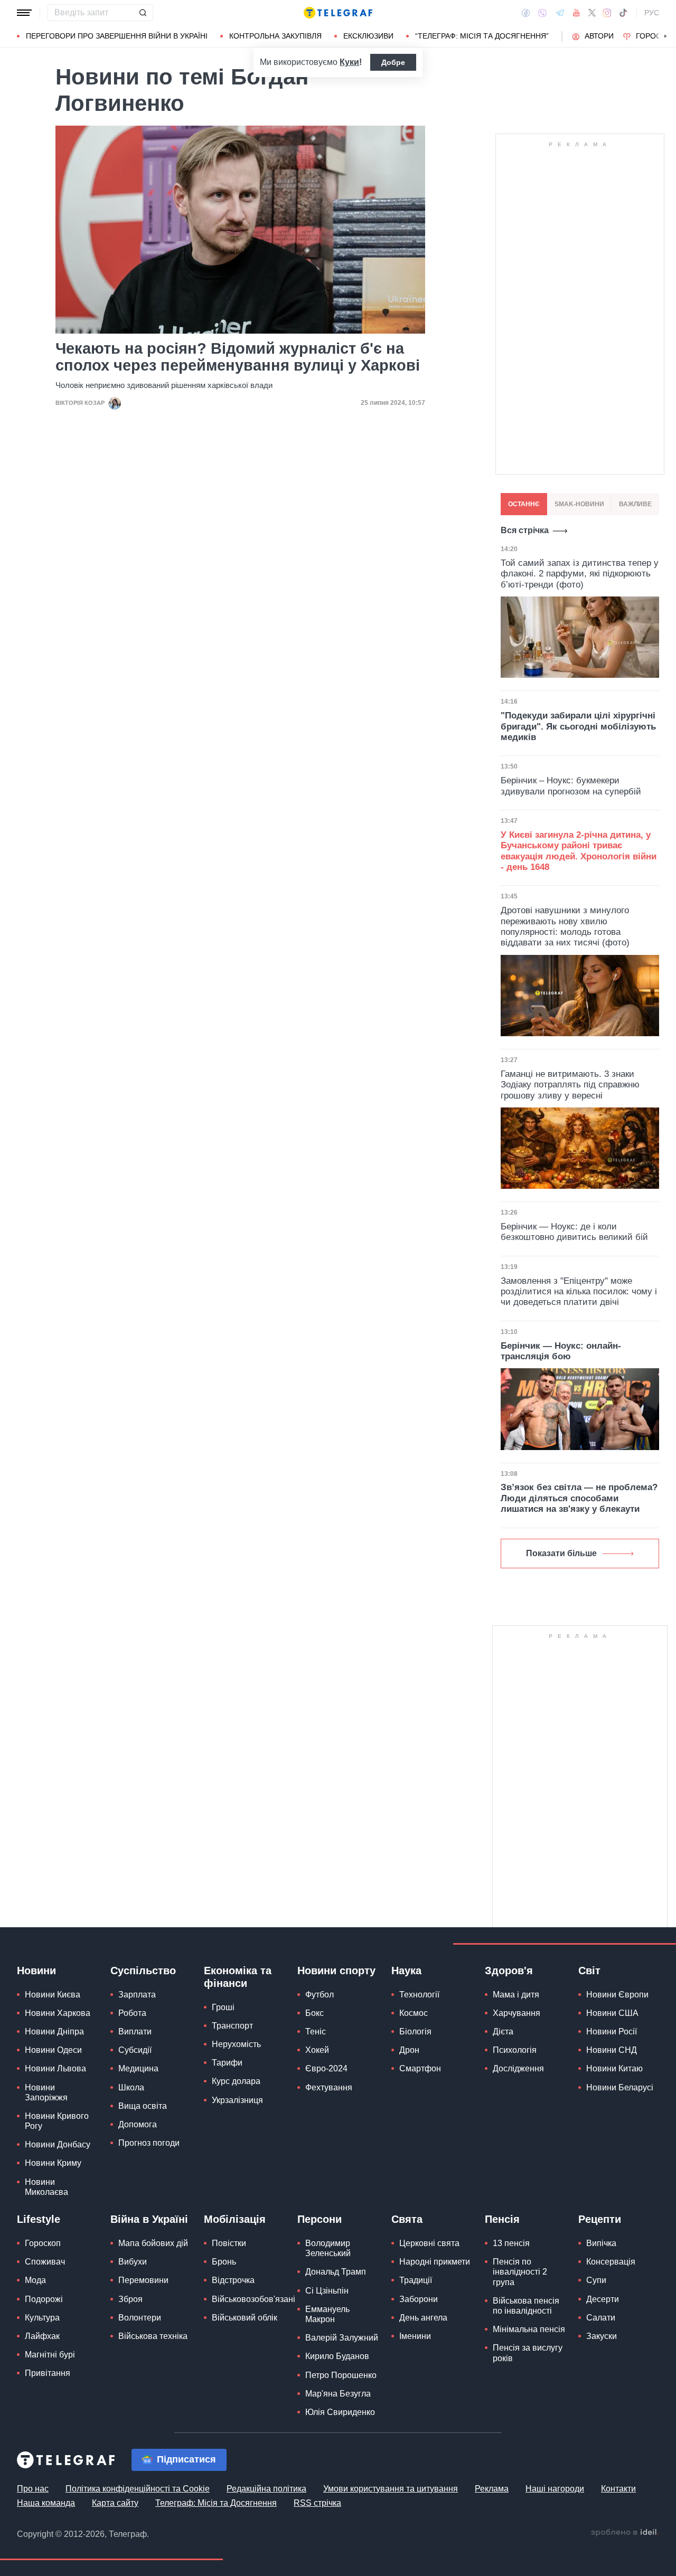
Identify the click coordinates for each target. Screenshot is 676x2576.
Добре (393, 62)
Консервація (611, 2262)
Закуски (602, 2336)
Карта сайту (115, 2503)
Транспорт (232, 2026)
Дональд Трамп (336, 2272)
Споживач (45, 2262)
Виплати (135, 2032)
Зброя (130, 2299)
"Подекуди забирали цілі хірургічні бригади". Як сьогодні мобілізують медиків (578, 726)
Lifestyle (39, 2219)
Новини (36, 1971)
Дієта (503, 2032)
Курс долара (236, 2081)
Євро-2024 (326, 2068)
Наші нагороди (555, 2489)
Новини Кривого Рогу (57, 2121)
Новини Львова (55, 2068)
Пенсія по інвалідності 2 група (520, 2272)
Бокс (314, 2013)
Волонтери (140, 2318)
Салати (601, 2318)
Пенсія (502, 2219)
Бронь (224, 2262)
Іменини (415, 2336)
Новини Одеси (53, 2050)
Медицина (138, 2068)
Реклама (492, 2489)
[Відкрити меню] (24, 13)
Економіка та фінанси (238, 1977)
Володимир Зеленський (328, 2248)
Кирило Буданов (337, 2356)
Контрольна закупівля (275, 36)
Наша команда (46, 2503)
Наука (406, 1971)
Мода (35, 2280)
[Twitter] (592, 13)
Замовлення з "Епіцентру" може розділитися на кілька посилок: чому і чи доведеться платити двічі (579, 1292)
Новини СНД (612, 2050)
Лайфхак (42, 2336)
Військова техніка (153, 2336)
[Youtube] (576, 13)
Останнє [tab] (524, 504)
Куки (349, 62)
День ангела (423, 2318)
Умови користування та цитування (391, 2489)
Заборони (419, 2299)
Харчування (517, 2013)
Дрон (409, 2050)
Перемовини (143, 2280)
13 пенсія (511, 2243)
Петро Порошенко (341, 2375)
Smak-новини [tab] (579, 504)
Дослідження (518, 2068)
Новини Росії (612, 2032)
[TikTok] (623, 13)
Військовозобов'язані (253, 2299)
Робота (132, 2013)
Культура (42, 2318)
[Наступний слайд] (665, 36)
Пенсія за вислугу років (528, 2353)
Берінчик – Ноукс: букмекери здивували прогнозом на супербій (571, 786)
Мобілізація (235, 2219)
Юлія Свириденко (340, 2412)
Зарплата (137, 1995)
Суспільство (143, 1971)
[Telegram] (560, 13)
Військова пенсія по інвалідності (526, 2306)
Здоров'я (509, 1971)
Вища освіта (143, 2106)
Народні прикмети (435, 2262)
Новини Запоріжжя (46, 2092)
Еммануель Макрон (327, 2314)
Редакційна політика (266, 2489)
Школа (131, 2087)
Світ (589, 1971)
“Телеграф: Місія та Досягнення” (482, 36)
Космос (414, 2013)
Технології (419, 1995)
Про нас (33, 2489)
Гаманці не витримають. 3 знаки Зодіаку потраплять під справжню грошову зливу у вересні (570, 1085)
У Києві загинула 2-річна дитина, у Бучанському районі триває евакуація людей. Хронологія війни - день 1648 (579, 851)
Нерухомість (236, 2044)
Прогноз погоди (149, 2143)
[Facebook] (526, 13)
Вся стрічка (525, 530)
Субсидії (135, 2050)
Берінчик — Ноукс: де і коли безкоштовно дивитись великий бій (574, 1232)
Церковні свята (429, 2243)
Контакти (618, 2489)
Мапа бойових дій (153, 2243)
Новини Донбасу (58, 2144)
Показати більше (561, 1553)
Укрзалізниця (237, 2100)
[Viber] (542, 13)
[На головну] (338, 13)
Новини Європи (617, 1995)
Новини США (612, 2013)
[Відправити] (143, 13)
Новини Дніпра (54, 2032)
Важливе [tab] (635, 504)
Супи (596, 2280)
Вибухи (133, 2262)
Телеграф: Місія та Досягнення (216, 2503)
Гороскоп (43, 2243)
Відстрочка (233, 2280)
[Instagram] (607, 13)
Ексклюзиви (368, 36)
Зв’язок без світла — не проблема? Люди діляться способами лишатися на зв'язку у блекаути (579, 1498)
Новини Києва (53, 1995)
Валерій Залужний (342, 2338)
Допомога (138, 2124)
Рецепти (600, 2219)
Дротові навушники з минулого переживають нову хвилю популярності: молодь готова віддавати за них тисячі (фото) (565, 926)
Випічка (601, 2243)
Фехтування (329, 2087)
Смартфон (420, 2068)
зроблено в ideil (625, 2533)
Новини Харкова (58, 2013)
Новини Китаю (614, 2068)
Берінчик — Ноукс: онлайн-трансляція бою (561, 1351)
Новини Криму (53, 2163)
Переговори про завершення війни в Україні (117, 36)
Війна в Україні (149, 2219)
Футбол (320, 1995)
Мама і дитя (516, 1995)
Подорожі (44, 2299)
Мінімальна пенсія (529, 2329)
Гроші (223, 2007)
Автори (599, 36)
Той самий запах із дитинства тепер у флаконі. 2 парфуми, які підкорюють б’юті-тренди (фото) (580, 574)
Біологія (415, 2032)
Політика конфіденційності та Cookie (138, 2489)
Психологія (515, 2050)
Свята (407, 2219)
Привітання (48, 2373)
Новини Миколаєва (46, 2187)
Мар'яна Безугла (338, 2394)
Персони (320, 2219)
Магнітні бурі (50, 2355)
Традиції (416, 2280)
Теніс (316, 2032)
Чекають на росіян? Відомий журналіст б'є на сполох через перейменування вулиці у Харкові (238, 357)
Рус (652, 13)
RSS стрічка (317, 2503)
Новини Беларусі (620, 2087)
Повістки (229, 2243)
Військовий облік (245, 2318)
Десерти (603, 2299)
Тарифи (227, 2063)
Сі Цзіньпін (327, 2291)
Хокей (317, 2050)
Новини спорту (336, 1971)
